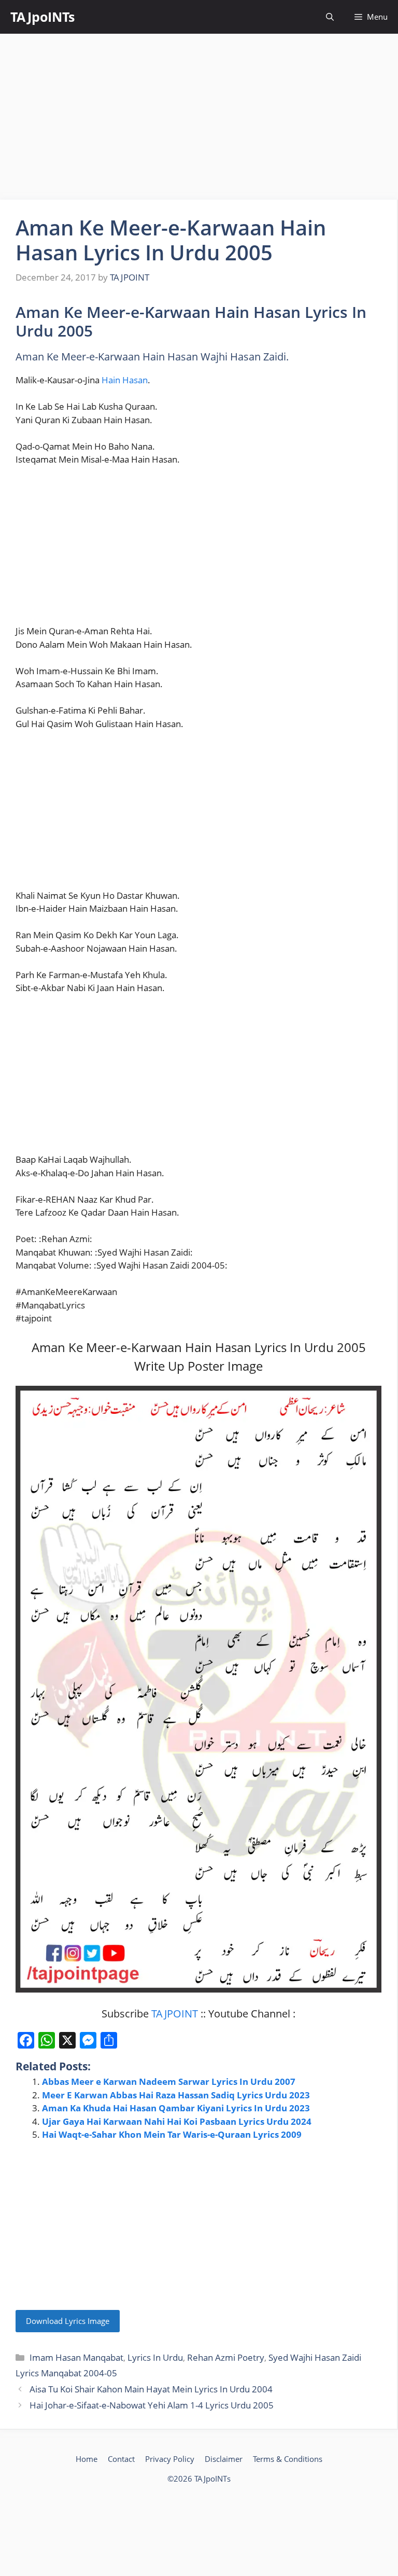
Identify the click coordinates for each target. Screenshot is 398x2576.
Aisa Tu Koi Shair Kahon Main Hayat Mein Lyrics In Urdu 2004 (151, 2389)
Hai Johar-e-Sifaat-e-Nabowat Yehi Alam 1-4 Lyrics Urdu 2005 (152, 2405)
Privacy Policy (170, 2459)
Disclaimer (224, 2459)
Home (87, 2459)
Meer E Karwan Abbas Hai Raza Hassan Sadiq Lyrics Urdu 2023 (176, 2095)
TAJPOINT (175, 2014)
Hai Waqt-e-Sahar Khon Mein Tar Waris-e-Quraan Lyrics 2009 (172, 2134)
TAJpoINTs (42, 17)
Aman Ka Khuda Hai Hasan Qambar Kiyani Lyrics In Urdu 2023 (176, 2108)
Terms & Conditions (288, 2459)
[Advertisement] (199, 117)
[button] (330, 17)
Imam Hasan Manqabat (76, 2357)
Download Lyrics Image (68, 2321)
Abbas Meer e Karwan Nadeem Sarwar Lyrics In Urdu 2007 (169, 2081)
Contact (121, 2459)
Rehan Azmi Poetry (226, 2357)
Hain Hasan (125, 380)
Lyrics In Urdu (155, 2357)
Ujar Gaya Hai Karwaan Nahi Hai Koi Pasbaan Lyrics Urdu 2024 (177, 2121)
